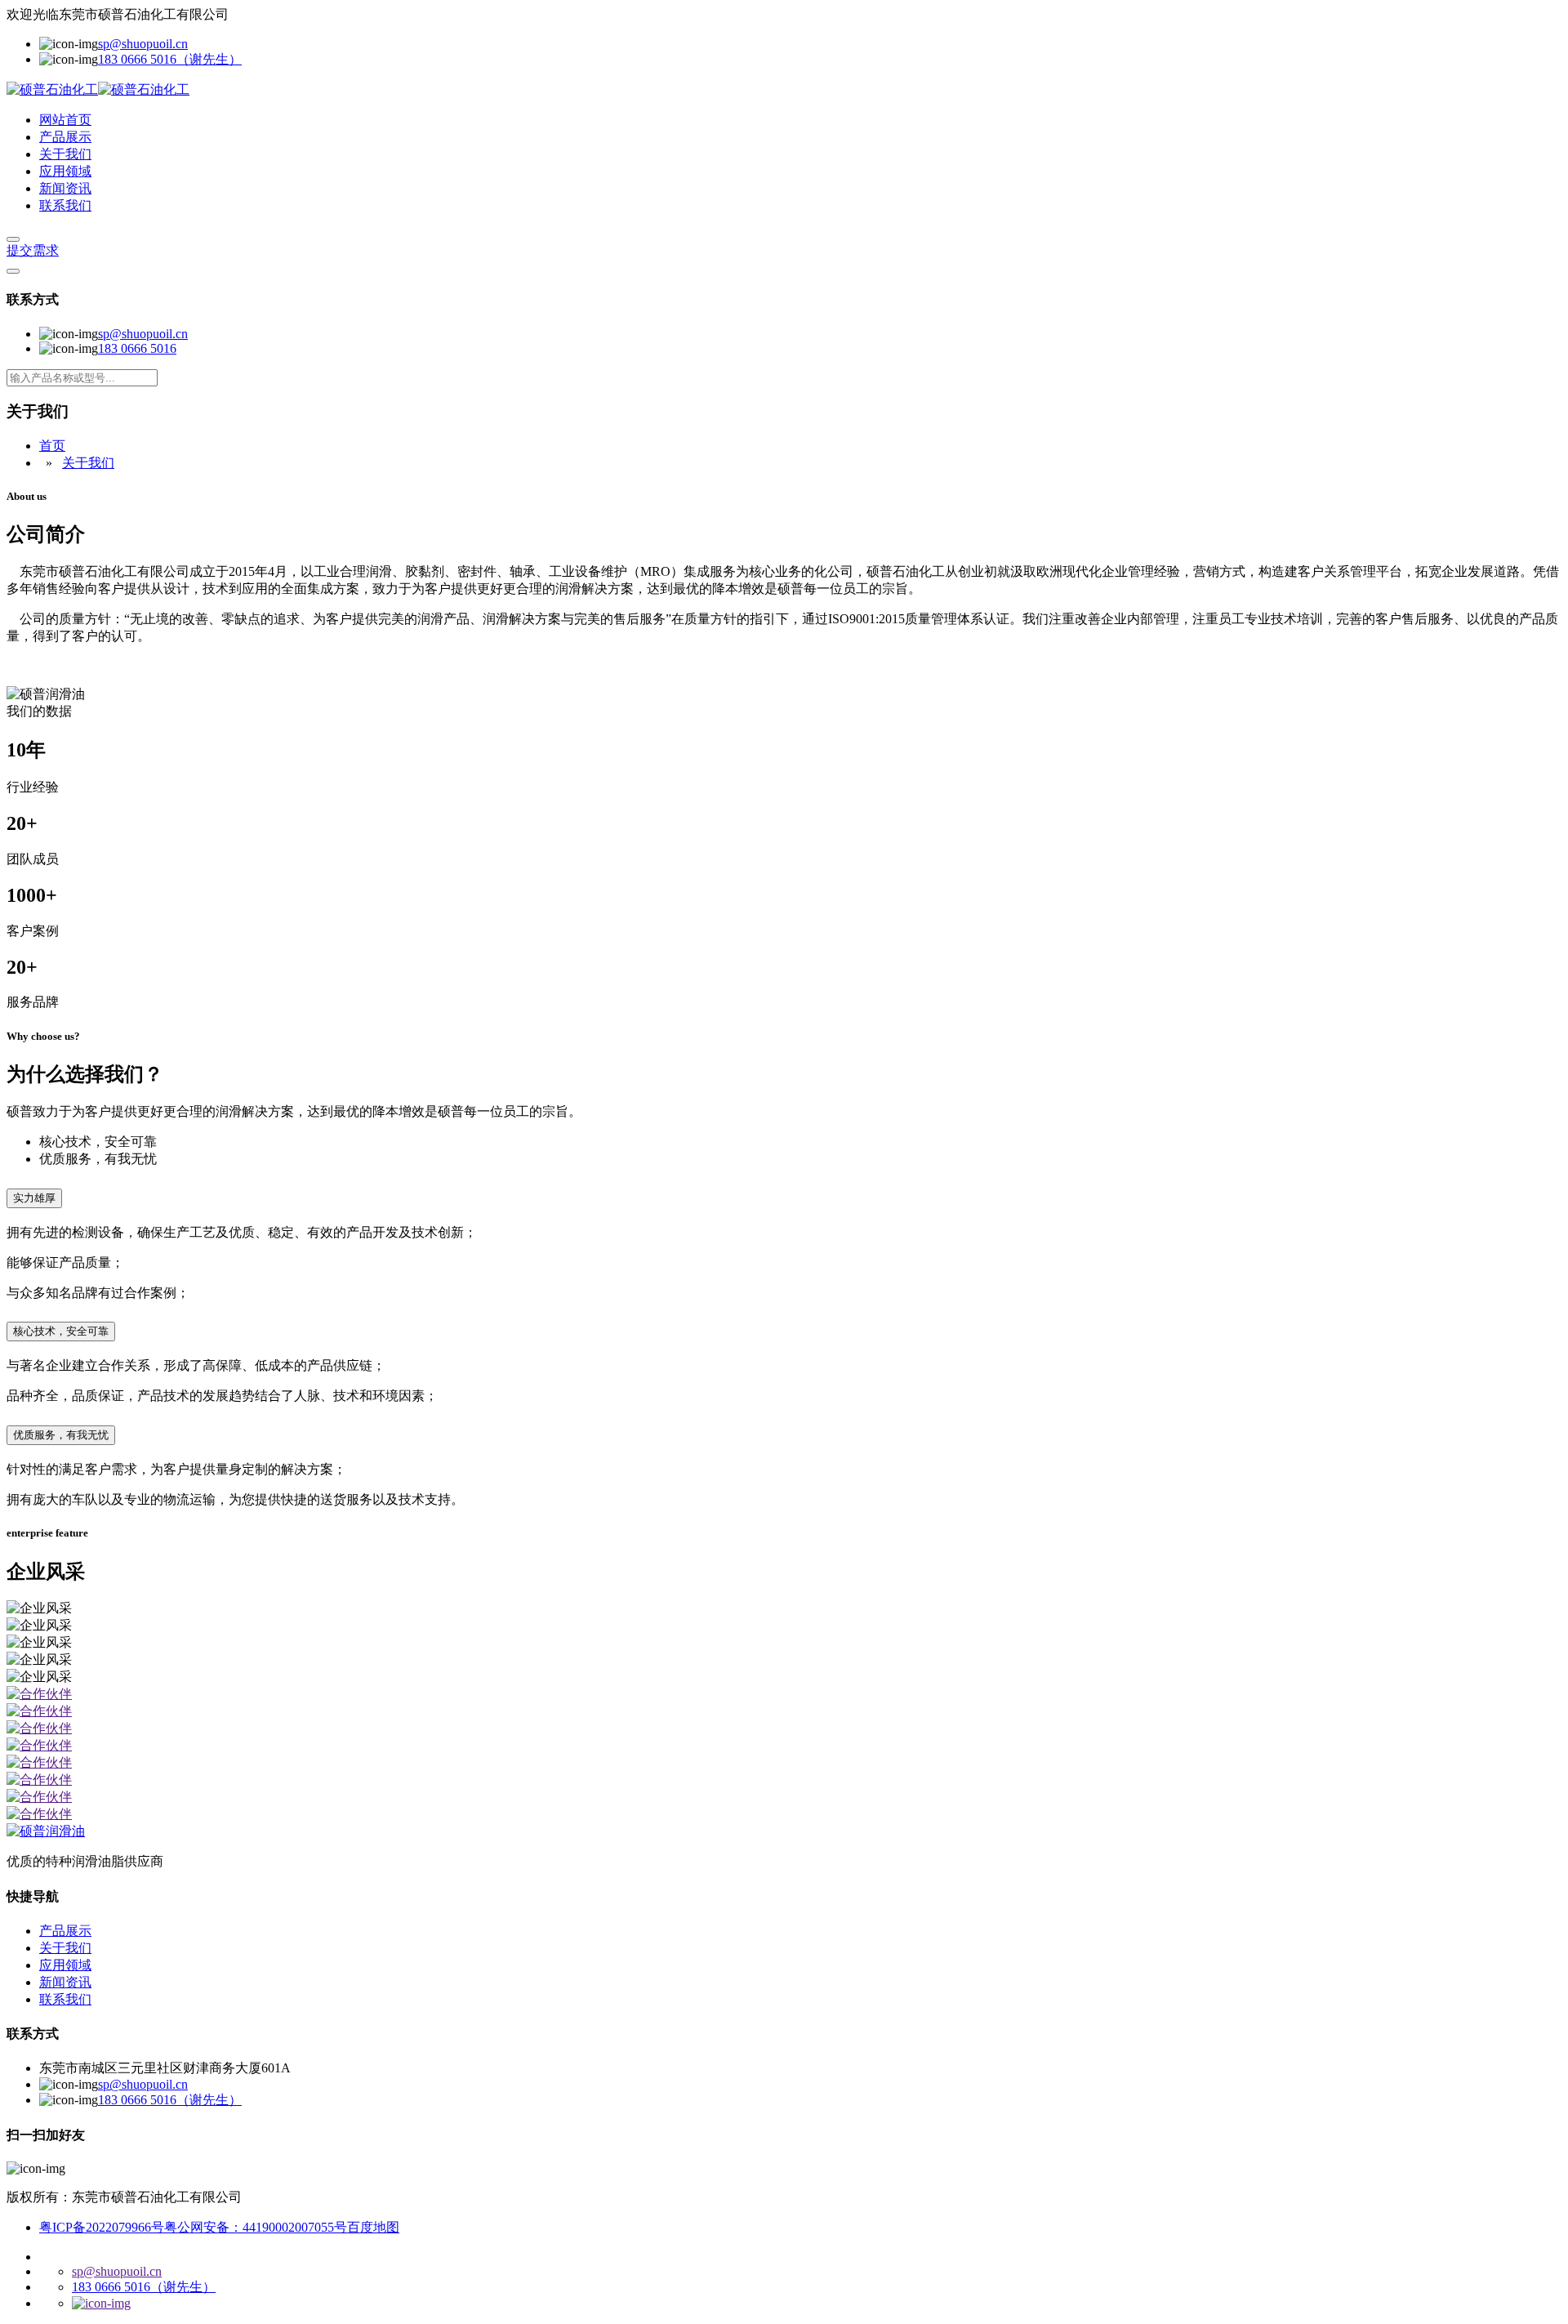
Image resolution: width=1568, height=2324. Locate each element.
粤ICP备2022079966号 (102, 2227)
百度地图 (373, 2227)
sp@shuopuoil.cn (143, 44)
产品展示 (65, 137)
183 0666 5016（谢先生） (170, 59)
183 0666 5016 (137, 348)
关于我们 (65, 154)
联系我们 (65, 205)
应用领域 (65, 171)
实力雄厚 (34, 1198)
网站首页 (65, 120)
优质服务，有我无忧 (61, 1435)
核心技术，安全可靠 (61, 1331)
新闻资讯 (65, 188)
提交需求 (33, 250)
